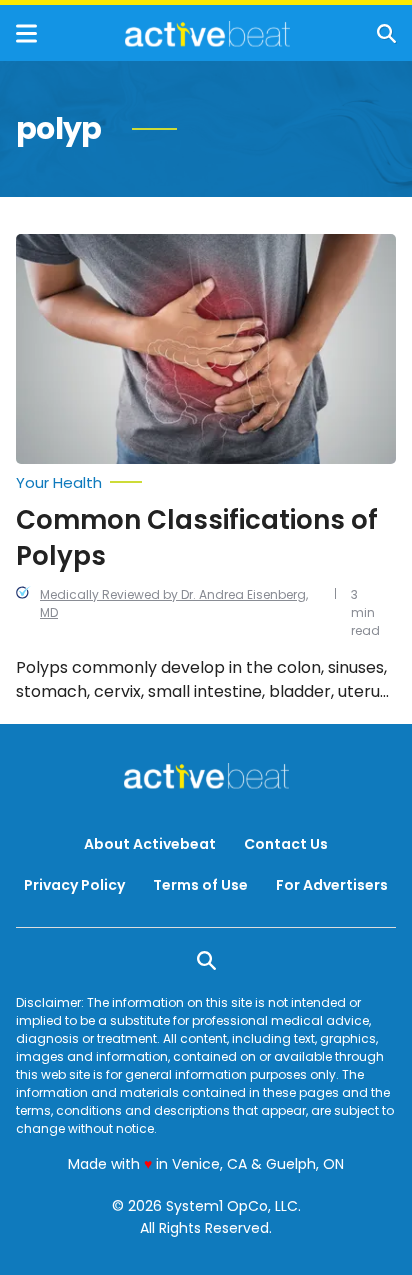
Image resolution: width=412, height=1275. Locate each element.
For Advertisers (332, 885)
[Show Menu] (26, 33)
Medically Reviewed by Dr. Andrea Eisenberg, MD (174, 603)
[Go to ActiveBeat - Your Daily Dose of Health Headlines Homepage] (207, 34)
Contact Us (286, 844)
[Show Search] (386, 33)
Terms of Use (200, 885)
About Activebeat (150, 844)
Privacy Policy (74, 885)
